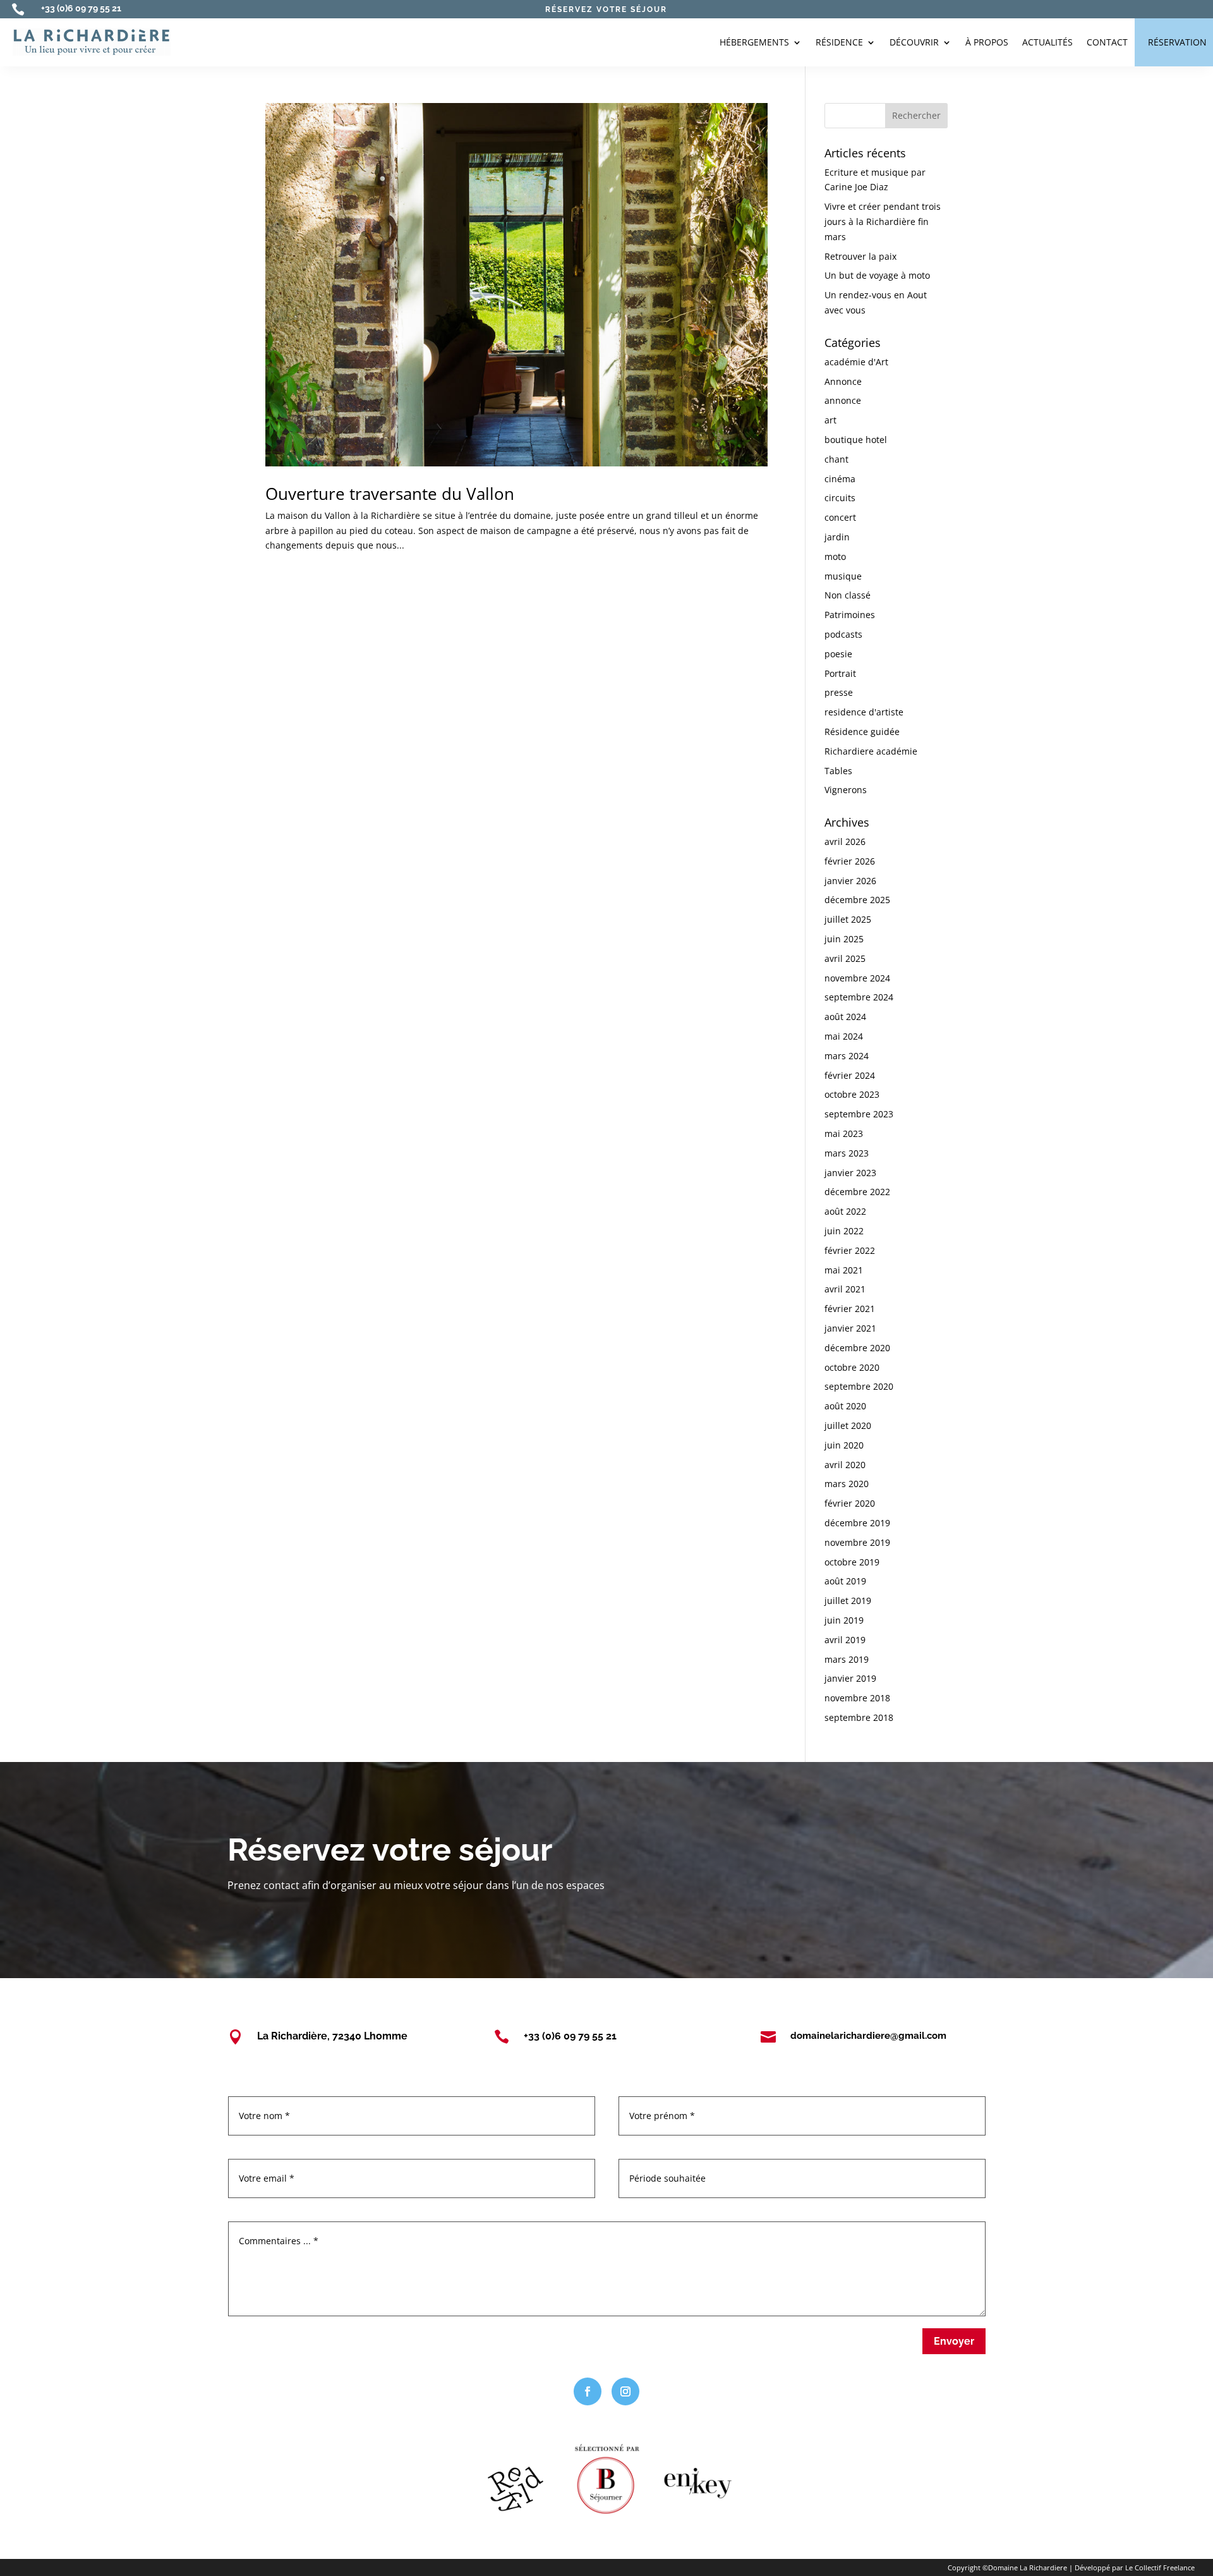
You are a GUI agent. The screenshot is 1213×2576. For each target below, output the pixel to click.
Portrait (840, 673)
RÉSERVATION (1177, 42)
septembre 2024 (859, 997)
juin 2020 (844, 1445)
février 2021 (850, 1309)
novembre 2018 (857, 1698)
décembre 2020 (857, 1348)
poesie (838, 654)
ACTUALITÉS (1047, 42)
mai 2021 (844, 1270)
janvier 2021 (850, 1328)
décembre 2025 (857, 900)
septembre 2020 (859, 1386)
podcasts (843, 634)
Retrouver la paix (860, 256)
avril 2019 (845, 1640)
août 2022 (845, 1211)
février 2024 (850, 1075)
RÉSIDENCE (839, 42)
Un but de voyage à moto (877, 275)
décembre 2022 (857, 1192)
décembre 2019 (857, 1523)
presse (839, 692)
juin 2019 (844, 1620)
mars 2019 (847, 1659)
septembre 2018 (859, 1717)
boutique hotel (856, 440)
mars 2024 (847, 1056)
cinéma (840, 479)
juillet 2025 (848, 919)
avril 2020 (845, 1465)
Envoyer (954, 2341)
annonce (843, 400)
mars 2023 (847, 1153)
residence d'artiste (864, 712)
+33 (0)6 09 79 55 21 (81, 8)
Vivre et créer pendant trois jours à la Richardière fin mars (883, 222)
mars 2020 (847, 1484)
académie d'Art (856, 362)
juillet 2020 (848, 1425)
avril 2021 (845, 1289)
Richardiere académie (871, 751)
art (830, 420)
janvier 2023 (850, 1173)
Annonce (843, 381)
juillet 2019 (848, 1601)
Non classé (848, 595)
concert (840, 517)
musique (843, 576)
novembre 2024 (857, 978)
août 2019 (845, 1581)
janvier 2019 (850, 1678)
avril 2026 (845, 841)
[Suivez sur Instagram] (625, 2391)
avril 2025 (845, 958)
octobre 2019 (852, 1562)
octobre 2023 (852, 1094)
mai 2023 (844, 1133)
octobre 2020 (852, 1367)
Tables (838, 771)
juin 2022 (844, 1231)
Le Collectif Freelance (1160, 2567)
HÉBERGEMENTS (754, 42)
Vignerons (846, 790)
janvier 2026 (850, 881)
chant (836, 459)
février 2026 (850, 861)
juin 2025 (844, 939)
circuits (840, 498)
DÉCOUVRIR (914, 42)
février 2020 (850, 1503)
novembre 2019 (857, 1542)
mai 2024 (844, 1036)
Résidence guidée (862, 732)
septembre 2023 (859, 1114)
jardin (837, 537)
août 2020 (845, 1406)
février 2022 (850, 1250)
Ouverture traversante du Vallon (390, 494)
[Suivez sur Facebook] (588, 2391)
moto (835, 556)
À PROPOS (987, 42)
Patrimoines (850, 615)
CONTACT (1107, 42)
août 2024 (845, 1017)
